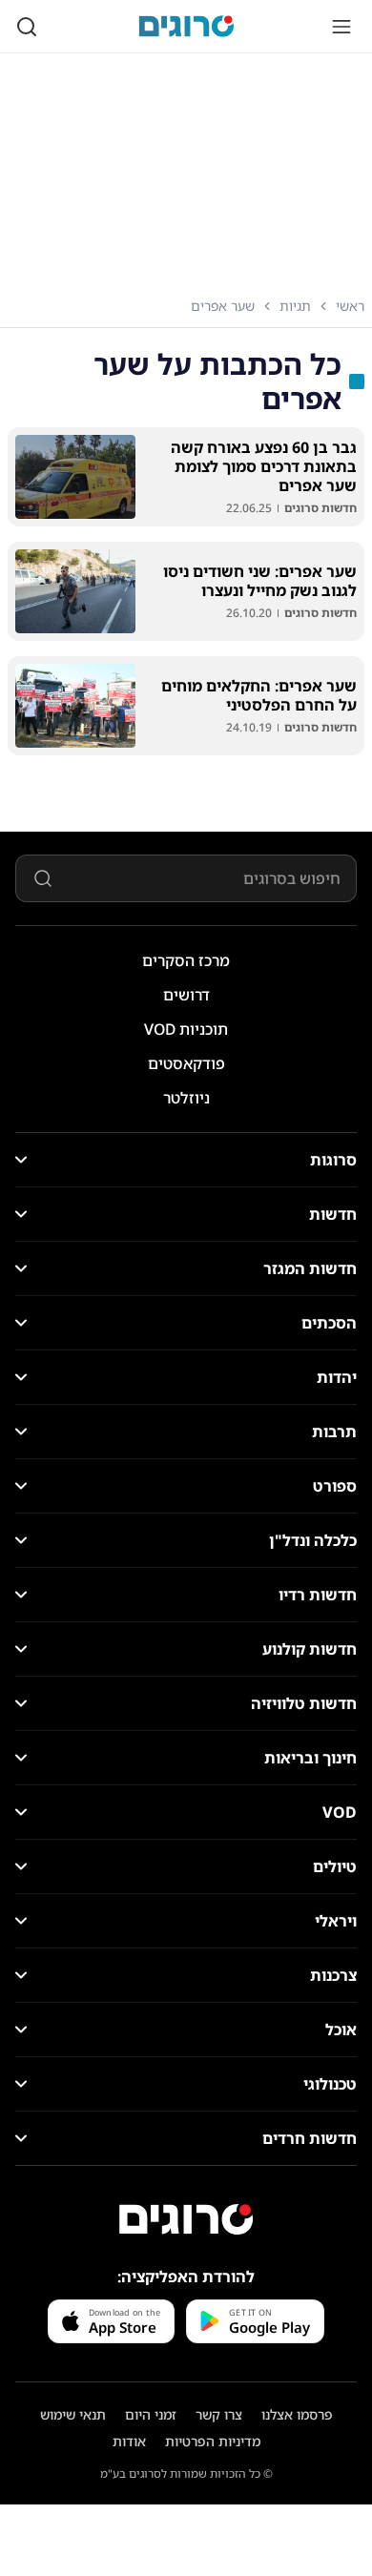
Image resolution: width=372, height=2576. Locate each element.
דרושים (186, 995)
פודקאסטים (186, 1063)
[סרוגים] (186, 2219)
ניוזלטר (186, 1098)
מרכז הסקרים (186, 960)
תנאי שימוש (73, 2414)
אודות (129, 2441)
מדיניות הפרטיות (213, 2441)
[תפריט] (341, 27)
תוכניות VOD (186, 1029)
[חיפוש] (27, 27)
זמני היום (151, 2414)
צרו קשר (219, 2414)
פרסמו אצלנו (297, 2414)
